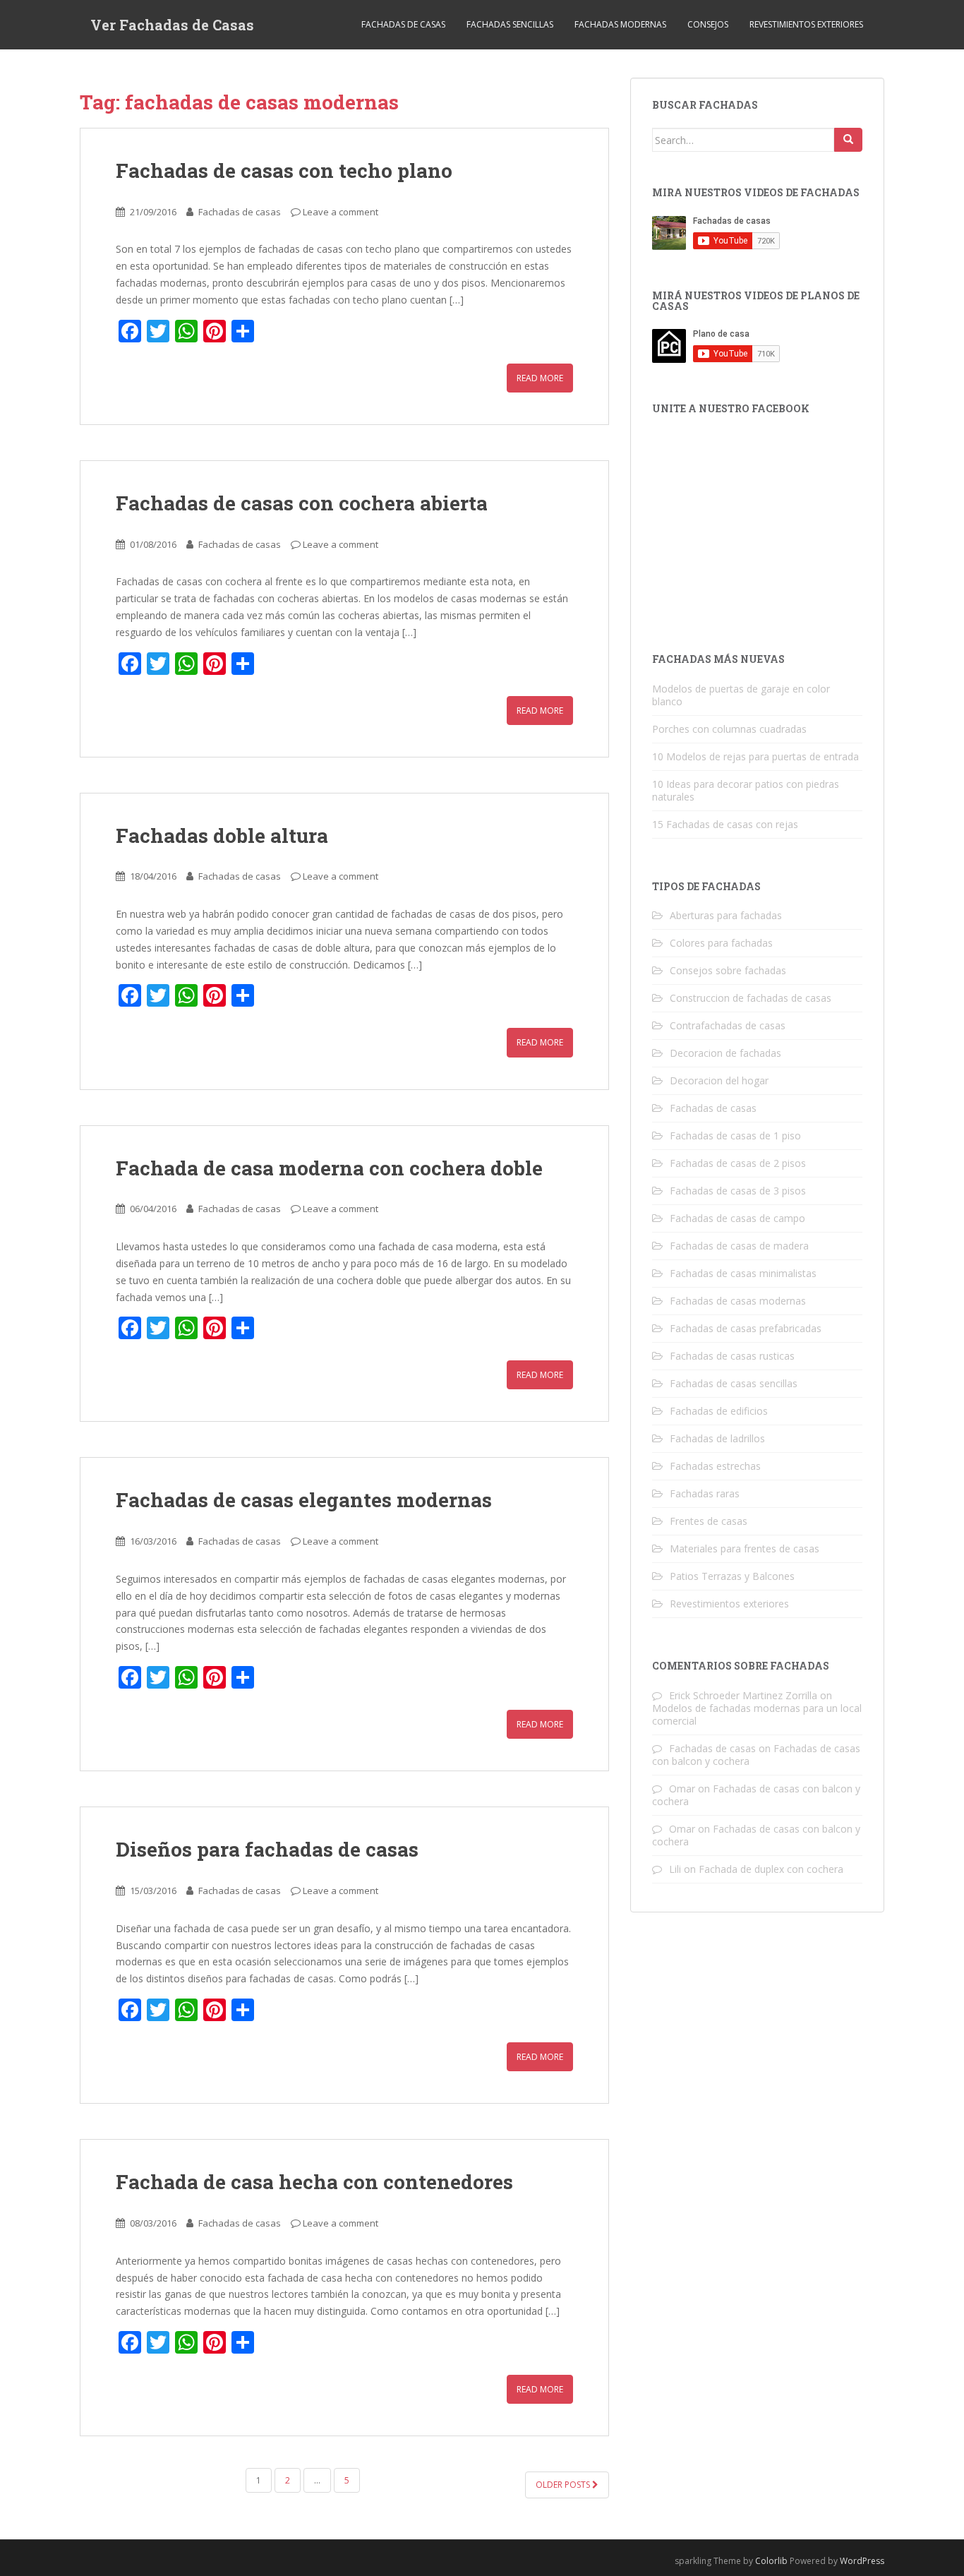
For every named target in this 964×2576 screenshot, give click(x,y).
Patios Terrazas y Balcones (732, 1576)
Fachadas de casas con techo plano (284, 170)
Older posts (564, 2485)
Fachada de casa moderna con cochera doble (329, 1168)
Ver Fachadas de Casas (172, 25)
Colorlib (771, 2561)
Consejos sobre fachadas (728, 970)
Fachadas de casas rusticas (732, 1356)
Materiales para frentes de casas (745, 1548)
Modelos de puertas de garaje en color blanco (741, 695)
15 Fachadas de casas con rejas (725, 824)
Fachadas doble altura (222, 835)
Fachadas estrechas (715, 1466)
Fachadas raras (705, 1493)
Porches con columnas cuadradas (729, 729)
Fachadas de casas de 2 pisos (738, 1163)
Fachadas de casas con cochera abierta (302, 503)
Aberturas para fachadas (726, 915)
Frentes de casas (709, 1521)
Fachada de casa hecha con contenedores (314, 2182)
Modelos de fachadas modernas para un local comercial (757, 1714)
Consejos (708, 24)
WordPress (862, 2561)
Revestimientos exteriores (806, 24)
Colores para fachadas (721, 943)
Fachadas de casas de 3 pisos (738, 1191)
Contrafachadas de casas (728, 1025)
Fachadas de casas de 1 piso (735, 1136)
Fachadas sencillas (510, 24)
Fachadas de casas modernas (738, 1301)
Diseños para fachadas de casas (267, 1849)
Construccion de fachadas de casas (751, 998)
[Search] (848, 140)
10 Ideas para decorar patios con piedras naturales (746, 790)
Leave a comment (341, 212)
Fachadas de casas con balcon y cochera (756, 1795)
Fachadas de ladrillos (717, 1438)
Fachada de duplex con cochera (771, 1869)
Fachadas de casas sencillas (734, 1383)
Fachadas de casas (403, 24)
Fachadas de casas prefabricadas (746, 1328)
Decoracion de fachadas (725, 1053)
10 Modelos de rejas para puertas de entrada (755, 756)
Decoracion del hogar (719, 1080)
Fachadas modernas (620, 24)
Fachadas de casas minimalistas (743, 1273)
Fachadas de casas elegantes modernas (304, 1500)
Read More (540, 378)
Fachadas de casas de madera (739, 1246)
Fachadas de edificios (719, 1411)
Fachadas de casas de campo (737, 1218)
